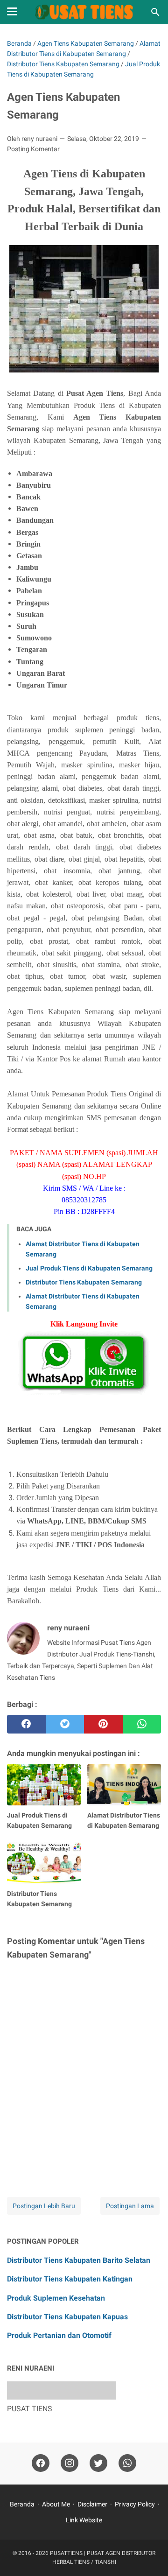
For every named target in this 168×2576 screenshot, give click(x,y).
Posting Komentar (33, 149)
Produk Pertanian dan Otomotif (59, 2335)
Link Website (84, 2520)
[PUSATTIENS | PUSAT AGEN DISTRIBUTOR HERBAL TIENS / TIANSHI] (84, 12)
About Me (56, 2504)
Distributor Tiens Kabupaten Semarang (84, 1282)
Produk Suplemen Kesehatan (56, 2298)
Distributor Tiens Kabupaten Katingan (70, 2279)
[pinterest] (103, 1724)
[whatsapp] (142, 1724)
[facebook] (26, 1724)
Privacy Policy (135, 2504)
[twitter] (65, 1724)
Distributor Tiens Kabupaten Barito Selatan (79, 2260)
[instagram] (70, 2463)
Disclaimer (92, 2504)
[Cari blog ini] (155, 12)
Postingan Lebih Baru (44, 2206)
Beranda (22, 2504)
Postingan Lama (130, 2206)
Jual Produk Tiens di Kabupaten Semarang (89, 1268)
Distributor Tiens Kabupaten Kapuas (67, 2317)
